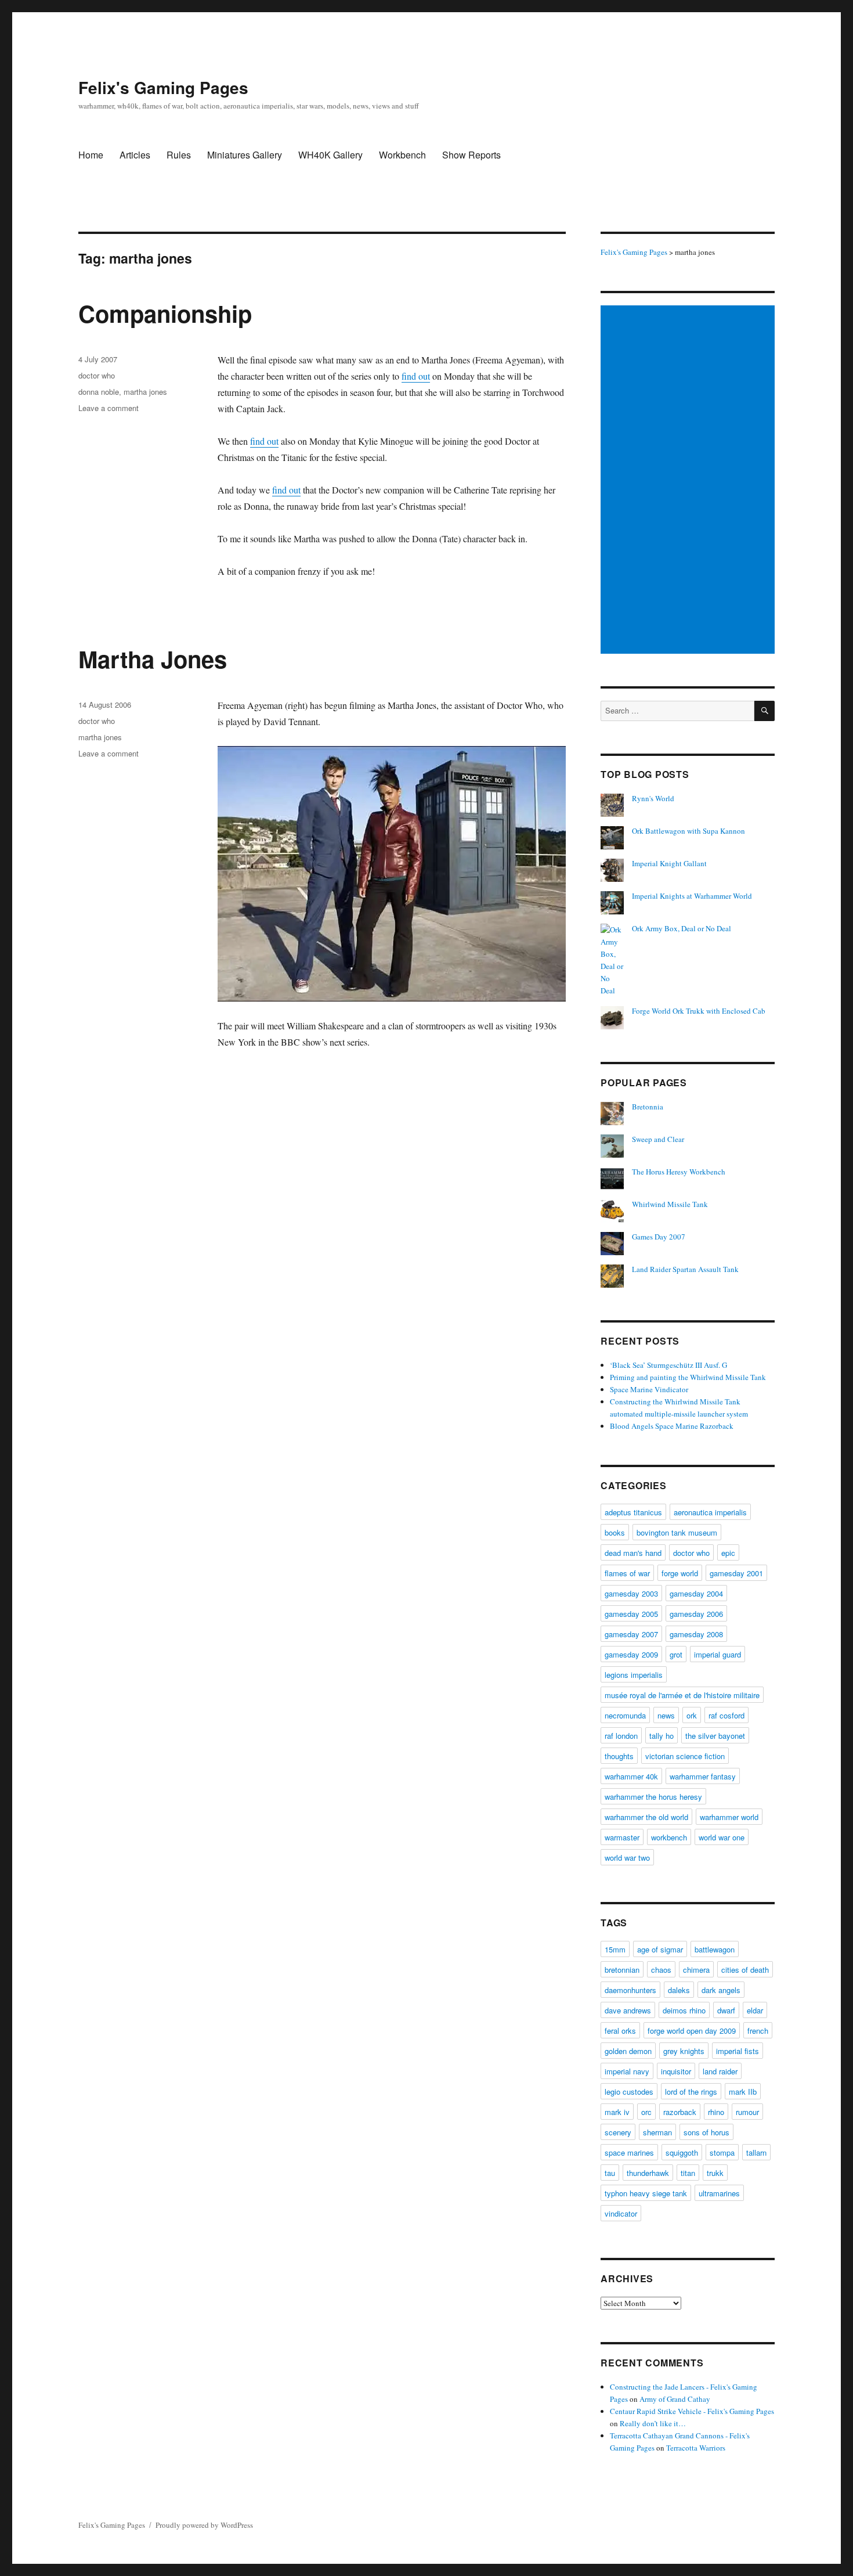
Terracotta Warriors (696, 2448)
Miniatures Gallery (245, 155)
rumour (747, 2112)
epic (728, 1553)
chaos (661, 1970)
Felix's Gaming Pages (163, 87)
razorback (680, 2112)
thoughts (619, 1756)
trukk (715, 2173)
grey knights (684, 2051)
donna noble (99, 392)
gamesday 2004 (696, 1593)
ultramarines (719, 2193)
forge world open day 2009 (692, 2031)
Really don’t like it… (653, 2423)
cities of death (745, 1970)
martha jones (145, 392)
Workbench (402, 155)
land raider (720, 2071)
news (666, 1715)
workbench (669, 1837)
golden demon (628, 2051)
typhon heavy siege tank (646, 2193)
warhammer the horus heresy (653, 1797)
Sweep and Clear (658, 1139)
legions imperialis (634, 1675)
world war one (722, 1837)
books (615, 1532)
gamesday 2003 (631, 1593)
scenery (618, 2132)
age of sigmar (660, 1949)
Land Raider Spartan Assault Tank (685, 1269)
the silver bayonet (715, 1736)
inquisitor (676, 2071)
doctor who (97, 375)
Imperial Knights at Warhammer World (692, 896)
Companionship (165, 313)
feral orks (620, 2031)
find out (416, 376)
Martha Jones (153, 659)
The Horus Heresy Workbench (679, 1172)
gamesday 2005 (631, 1614)
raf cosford (727, 1715)
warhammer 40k (631, 1776)
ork (692, 1715)
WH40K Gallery (330, 155)
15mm (615, 1949)
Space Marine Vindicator (649, 1389)
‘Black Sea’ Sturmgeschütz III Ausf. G (668, 1365)
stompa (722, 2152)
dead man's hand (633, 1553)
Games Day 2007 (659, 1237)
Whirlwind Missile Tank (670, 1204)
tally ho (662, 1736)
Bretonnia (648, 1107)
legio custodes (629, 2092)
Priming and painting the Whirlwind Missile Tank (688, 1377)
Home (91, 155)
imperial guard (718, 1654)
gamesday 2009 (631, 1654)
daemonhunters (630, 1990)
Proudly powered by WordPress (204, 2525)
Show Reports (471, 155)
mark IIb (743, 2092)
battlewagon (715, 1949)
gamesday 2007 (631, 1634)
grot (676, 1654)
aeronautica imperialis (710, 1512)
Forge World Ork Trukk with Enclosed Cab (699, 1011)
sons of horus (706, 2132)
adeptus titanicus (633, 1512)
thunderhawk (648, 2173)
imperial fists (738, 2051)
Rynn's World (653, 798)
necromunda (625, 1715)
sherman (657, 2132)
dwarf (726, 2010)
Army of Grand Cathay (675, 2399)
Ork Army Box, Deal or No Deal (682, 928)
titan (688, 2173)
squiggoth (682, 2152)
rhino (716, 2112)
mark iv (617, 2112)
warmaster (622, 1837)
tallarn (756, 2152)
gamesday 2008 (696, 1634)
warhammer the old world (646, 1817)
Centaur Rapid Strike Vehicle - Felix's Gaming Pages (692, 2411)
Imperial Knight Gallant (669, 863)
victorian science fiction (685, 1756)
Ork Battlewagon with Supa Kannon (688, 831)
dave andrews (628, 2010)
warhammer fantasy (703, 1776)
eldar (755, 2010)
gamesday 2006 (696, 1614)
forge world (680, 1573)
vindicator (621, 2213)
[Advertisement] (689, 481)
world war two (627, 1858)
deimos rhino (684, 2010)
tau (610, 2173)
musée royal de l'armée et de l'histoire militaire (682, 1695)
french (758, 2031)
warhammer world (729, 1817)
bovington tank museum (677, 1532)
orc (646, 2112)
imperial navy (627, 2071)
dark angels (721, 1990)
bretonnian (622, 1970)
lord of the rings (691, 2092)
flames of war (627, 1573)
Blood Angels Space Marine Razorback (672, 1426)
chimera (696, 1970)
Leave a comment (109, 408)
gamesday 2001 (736, 1573)
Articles (135, 155)
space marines (629, 2152)
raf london (621, 1736)
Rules (179, 155)
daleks (679, 1990)
